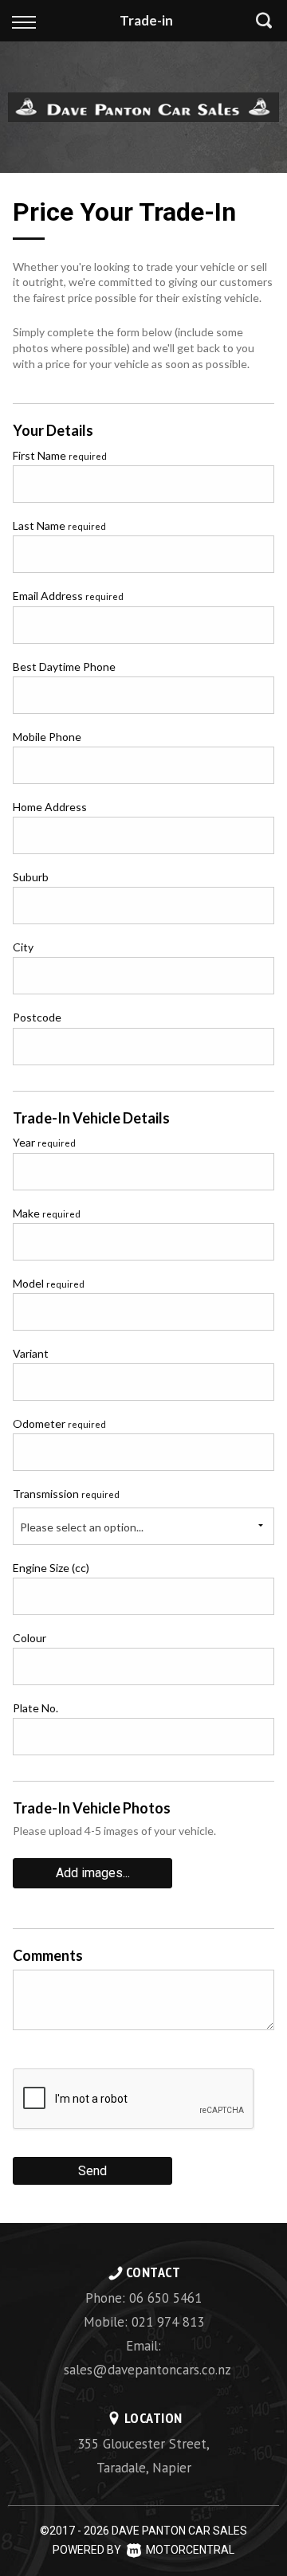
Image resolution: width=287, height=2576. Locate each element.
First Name (60, 455)
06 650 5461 (165, 2298)
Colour (29, 1638)
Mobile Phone (47, 737)
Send (92, 2171)
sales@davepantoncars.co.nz (147, 2370)
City (23, 947)
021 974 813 (168, 2322)
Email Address (68, 596)
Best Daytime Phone (64, 667)
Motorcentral (190, 2550)
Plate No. (35, 1708)
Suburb (31, 877)
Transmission (66, 1494)
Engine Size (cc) (51, 1568)
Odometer (59, 1423)
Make (47, 1213)
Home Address (50, 807)
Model (49, 1283)
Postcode (37, 1017)
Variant (31, 1353)
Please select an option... (82, 1527)
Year (44, 1142)
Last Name (59, 525)
